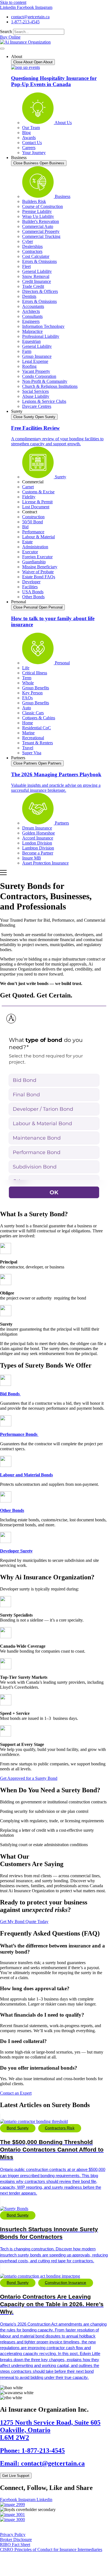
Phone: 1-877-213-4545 (32, 2451)
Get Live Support (16, 2476)
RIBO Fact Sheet (15, 2544)
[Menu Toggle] (2, 49)
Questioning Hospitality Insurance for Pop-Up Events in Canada (54, 81)
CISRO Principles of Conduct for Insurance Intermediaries (51, 2549)
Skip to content (13, 2)
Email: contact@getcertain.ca (42, 2463)
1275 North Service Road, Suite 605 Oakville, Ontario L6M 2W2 (50, 2430)
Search (6, 32)
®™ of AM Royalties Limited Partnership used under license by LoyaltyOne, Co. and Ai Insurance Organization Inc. (52, 2564)
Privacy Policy (13, 2534)
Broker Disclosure (16, 2539)
